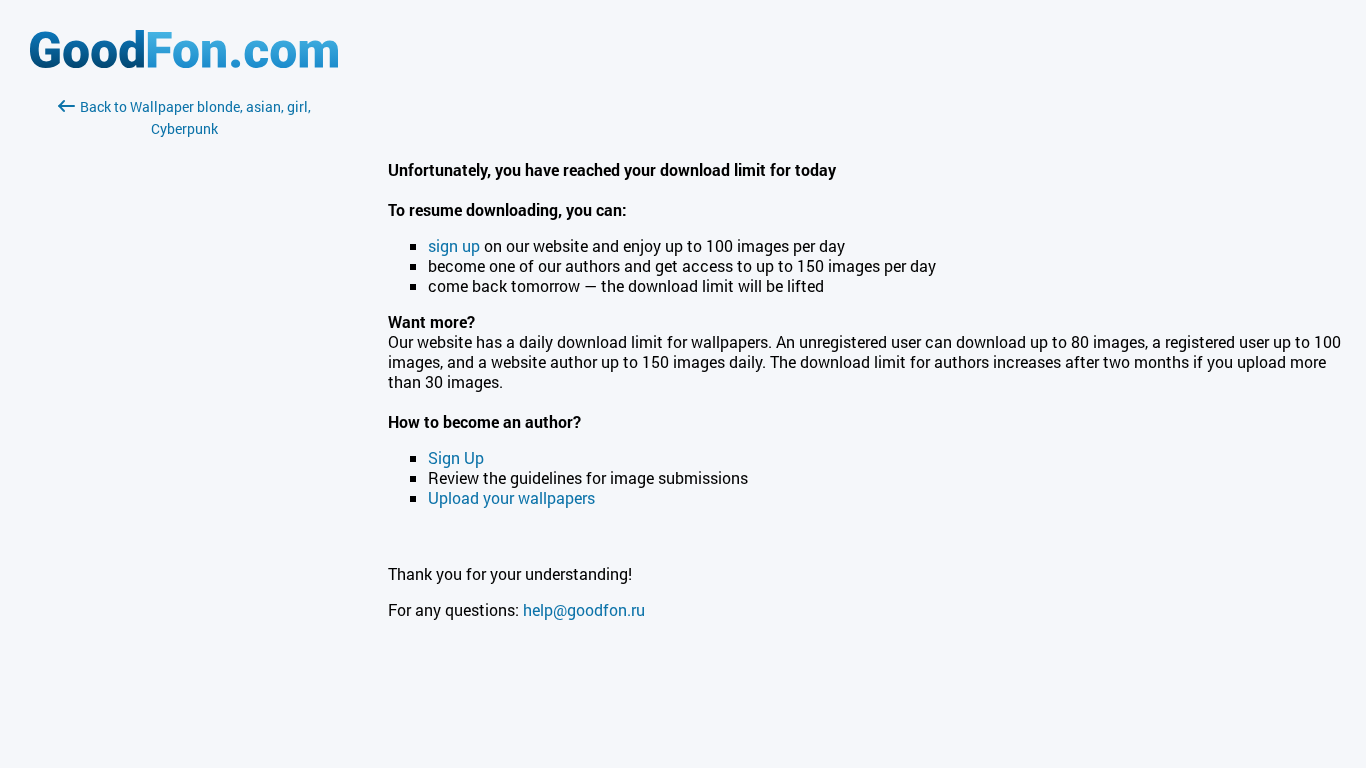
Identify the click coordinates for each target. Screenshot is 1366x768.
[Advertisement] (184, 377)
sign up (454, 245)
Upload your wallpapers (511, 497)
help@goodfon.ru (584, 609)
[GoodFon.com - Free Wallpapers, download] (184, 62)
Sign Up (456, 457)
